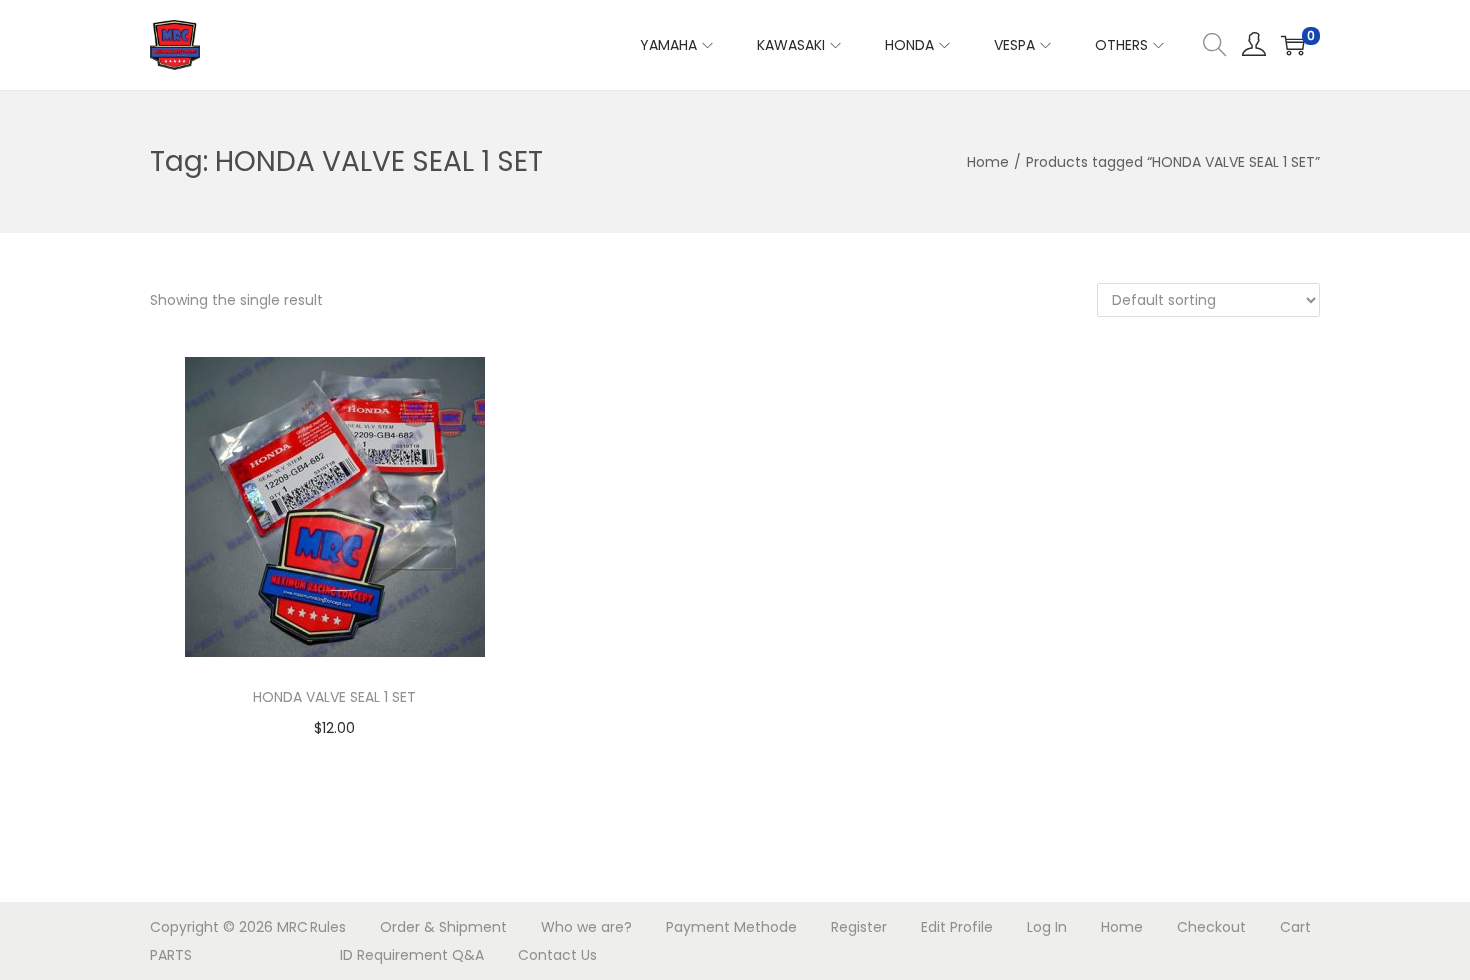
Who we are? (586, 927)
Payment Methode (731, 927)
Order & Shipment (443, 927)
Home (988, 162)
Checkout (1211, 927)
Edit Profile (957, 927)
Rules (328, 927)
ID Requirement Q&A (412, 955)
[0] (1293, 45)
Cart (1295, 927)
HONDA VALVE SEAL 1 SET (334, 697)
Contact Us (557, 955)
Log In (1047, 927)
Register (859, 927)
